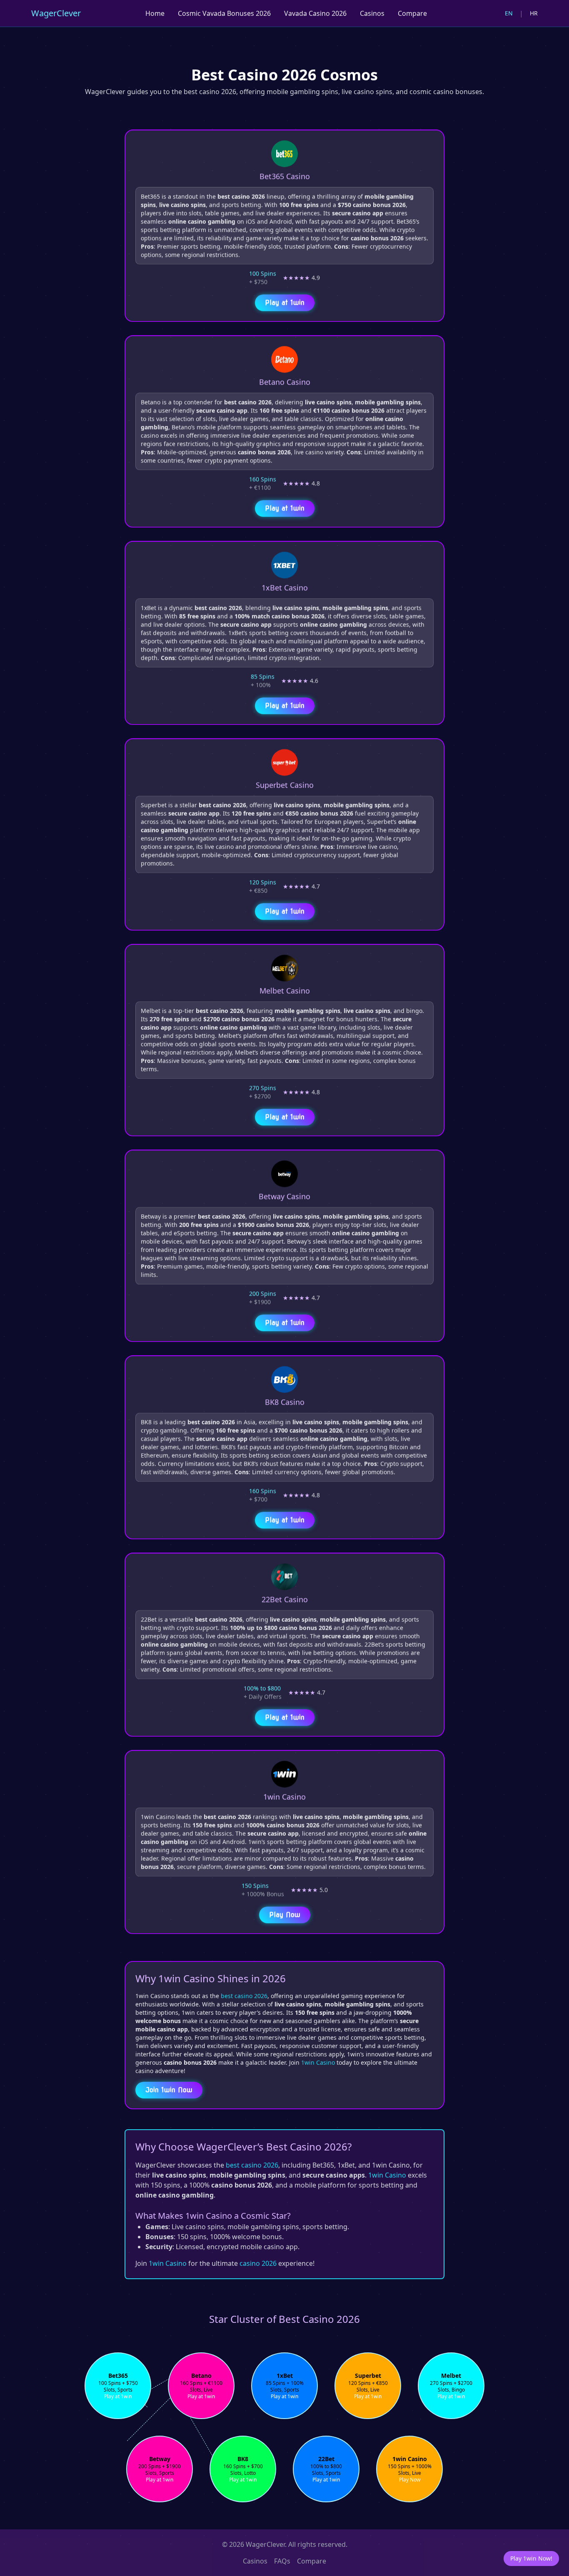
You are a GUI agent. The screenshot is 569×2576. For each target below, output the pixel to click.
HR (534, 13)
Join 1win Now (169, 2090)
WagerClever (56, 13)
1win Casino (318, 2062)
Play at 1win (285, 302)
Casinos (372, 13)
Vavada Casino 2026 (315, 13)
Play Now (285, 1914)
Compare (412, 13)
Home (155, 13)
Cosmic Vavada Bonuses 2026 (224, 13)
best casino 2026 (244, 1996)
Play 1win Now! (531, 2558)
